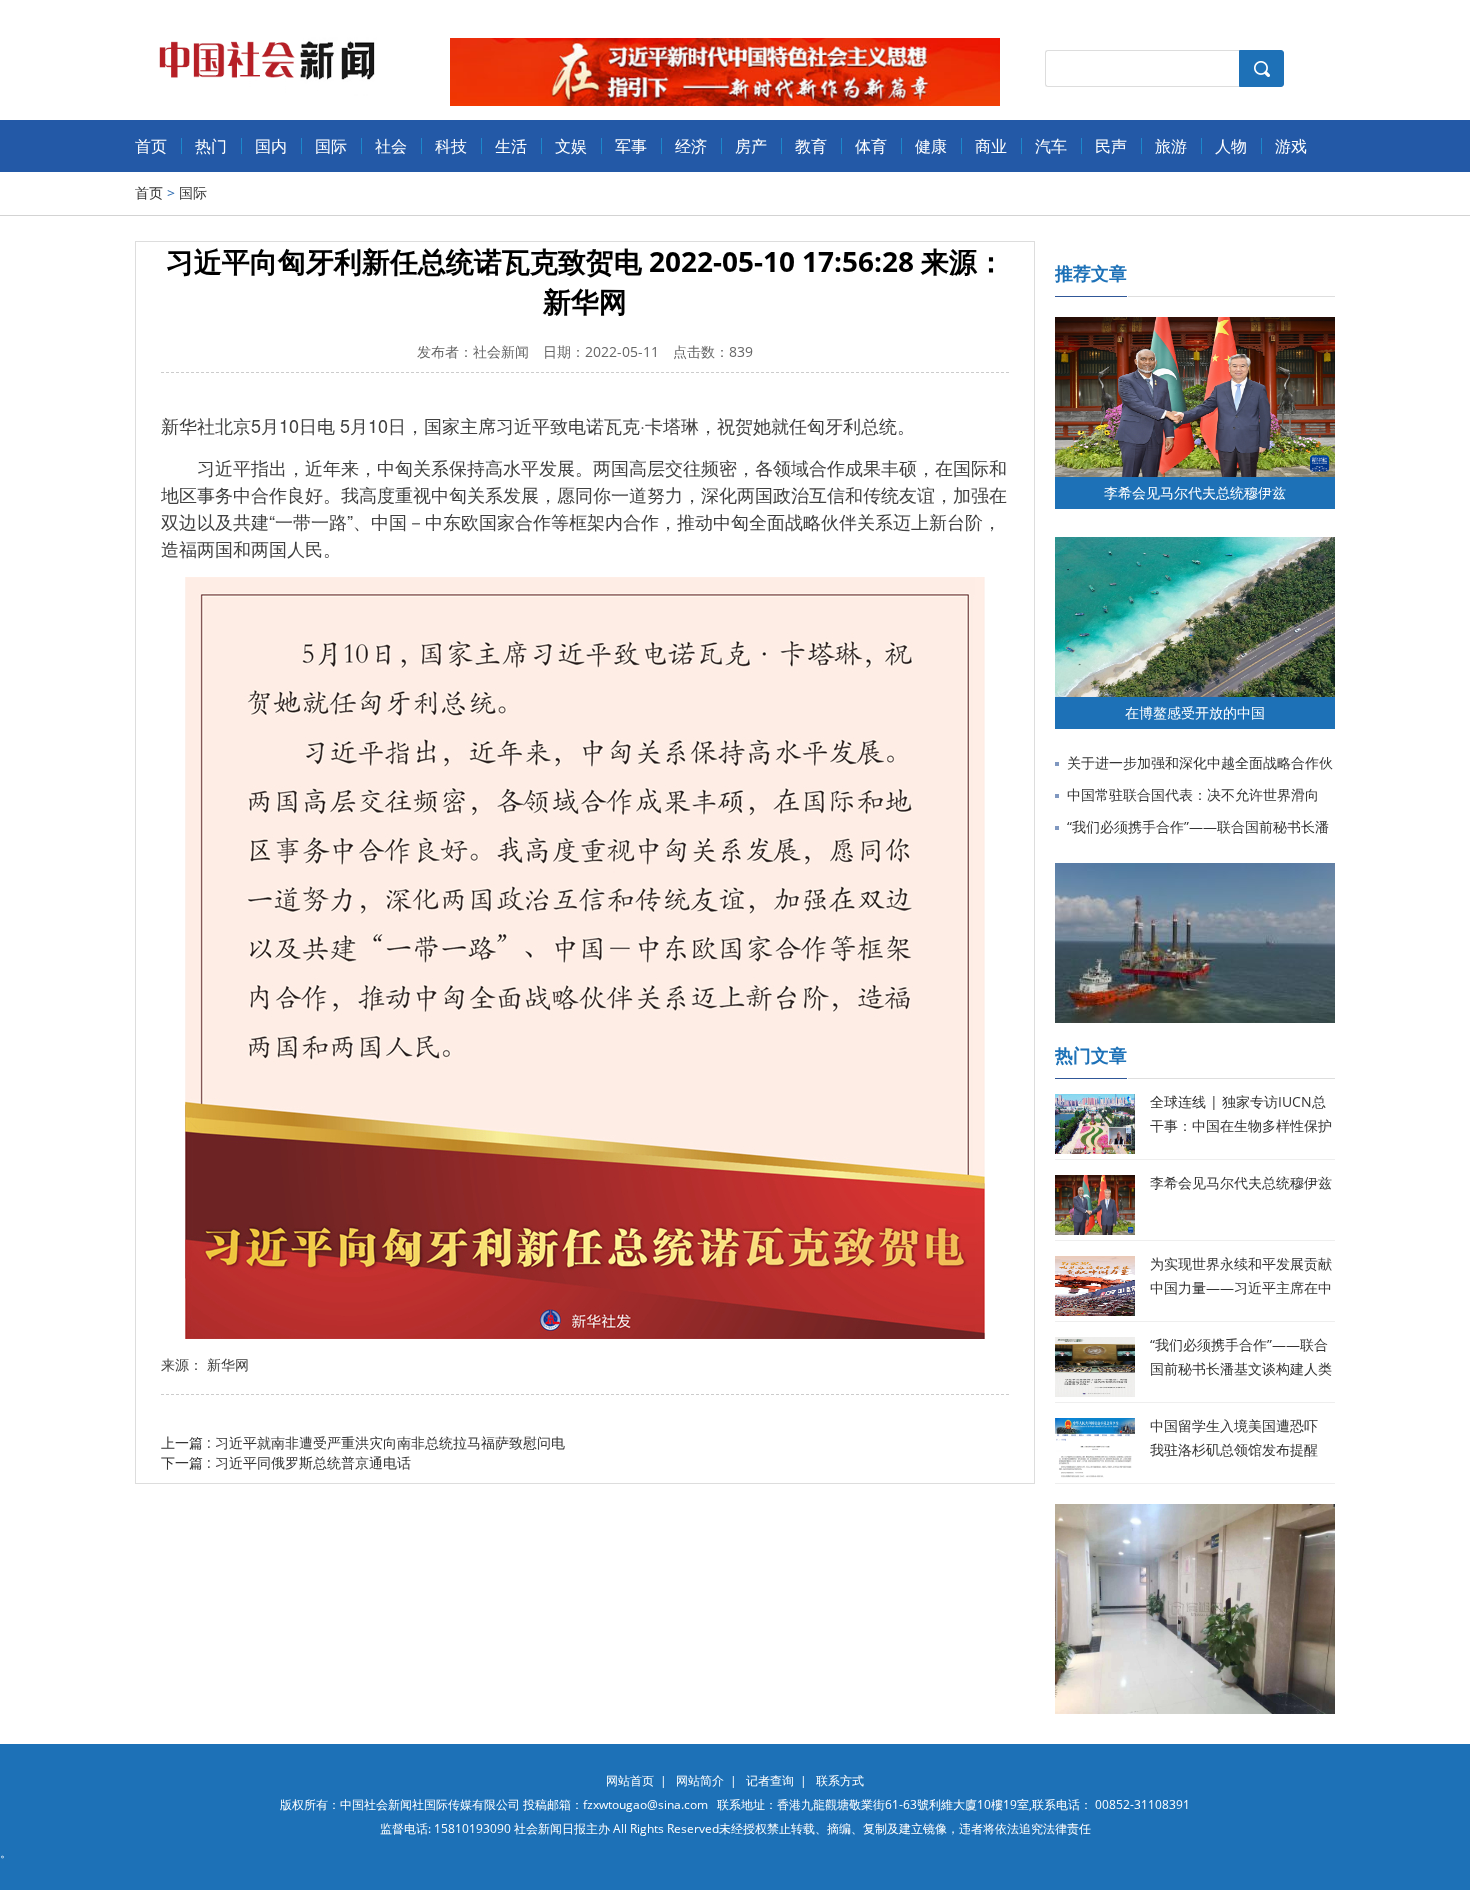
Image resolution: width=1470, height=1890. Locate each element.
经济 (691, 146)
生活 (511, 146)
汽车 (1051, 146)
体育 (871, 146)
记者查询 (770, 1780)
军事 (631, 146)
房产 (751, 146)
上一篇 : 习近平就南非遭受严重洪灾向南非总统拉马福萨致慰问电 (363, 1442)
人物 (1231, 146)
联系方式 (840, 1780)
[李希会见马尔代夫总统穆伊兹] (1195, 326)
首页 (151, 146)
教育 (811, 146)
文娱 (571, 146)
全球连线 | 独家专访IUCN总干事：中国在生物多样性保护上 (1241, 1125)
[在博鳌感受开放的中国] (1195, 546)
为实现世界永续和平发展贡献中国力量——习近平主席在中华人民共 (1241, 1287)
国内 (271, 146)
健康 (931, 146)
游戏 (1291, 146)
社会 (391, 146)
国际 (331, 146)
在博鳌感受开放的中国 (1195, 712)
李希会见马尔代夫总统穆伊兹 (1195, 492)
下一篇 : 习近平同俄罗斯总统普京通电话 (286, 1462)
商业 (991, 146)
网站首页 (630, 1780)
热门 (211, 146)
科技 (451, 146)
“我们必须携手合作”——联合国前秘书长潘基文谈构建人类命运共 (1241, 1368)
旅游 (1171, 146)
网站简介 (700, 1780)
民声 (1111, 146)
